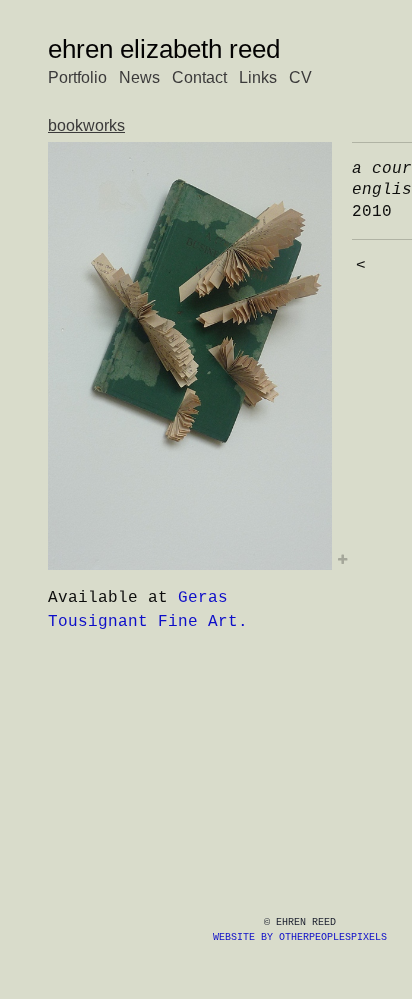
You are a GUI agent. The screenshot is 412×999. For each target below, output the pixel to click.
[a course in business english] (190, 356)
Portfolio (77, 77)
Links (258, 77)
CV (300, 77)
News (139, 77)
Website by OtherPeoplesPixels (300, 937)
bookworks (86, 125)
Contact (199, 77)
